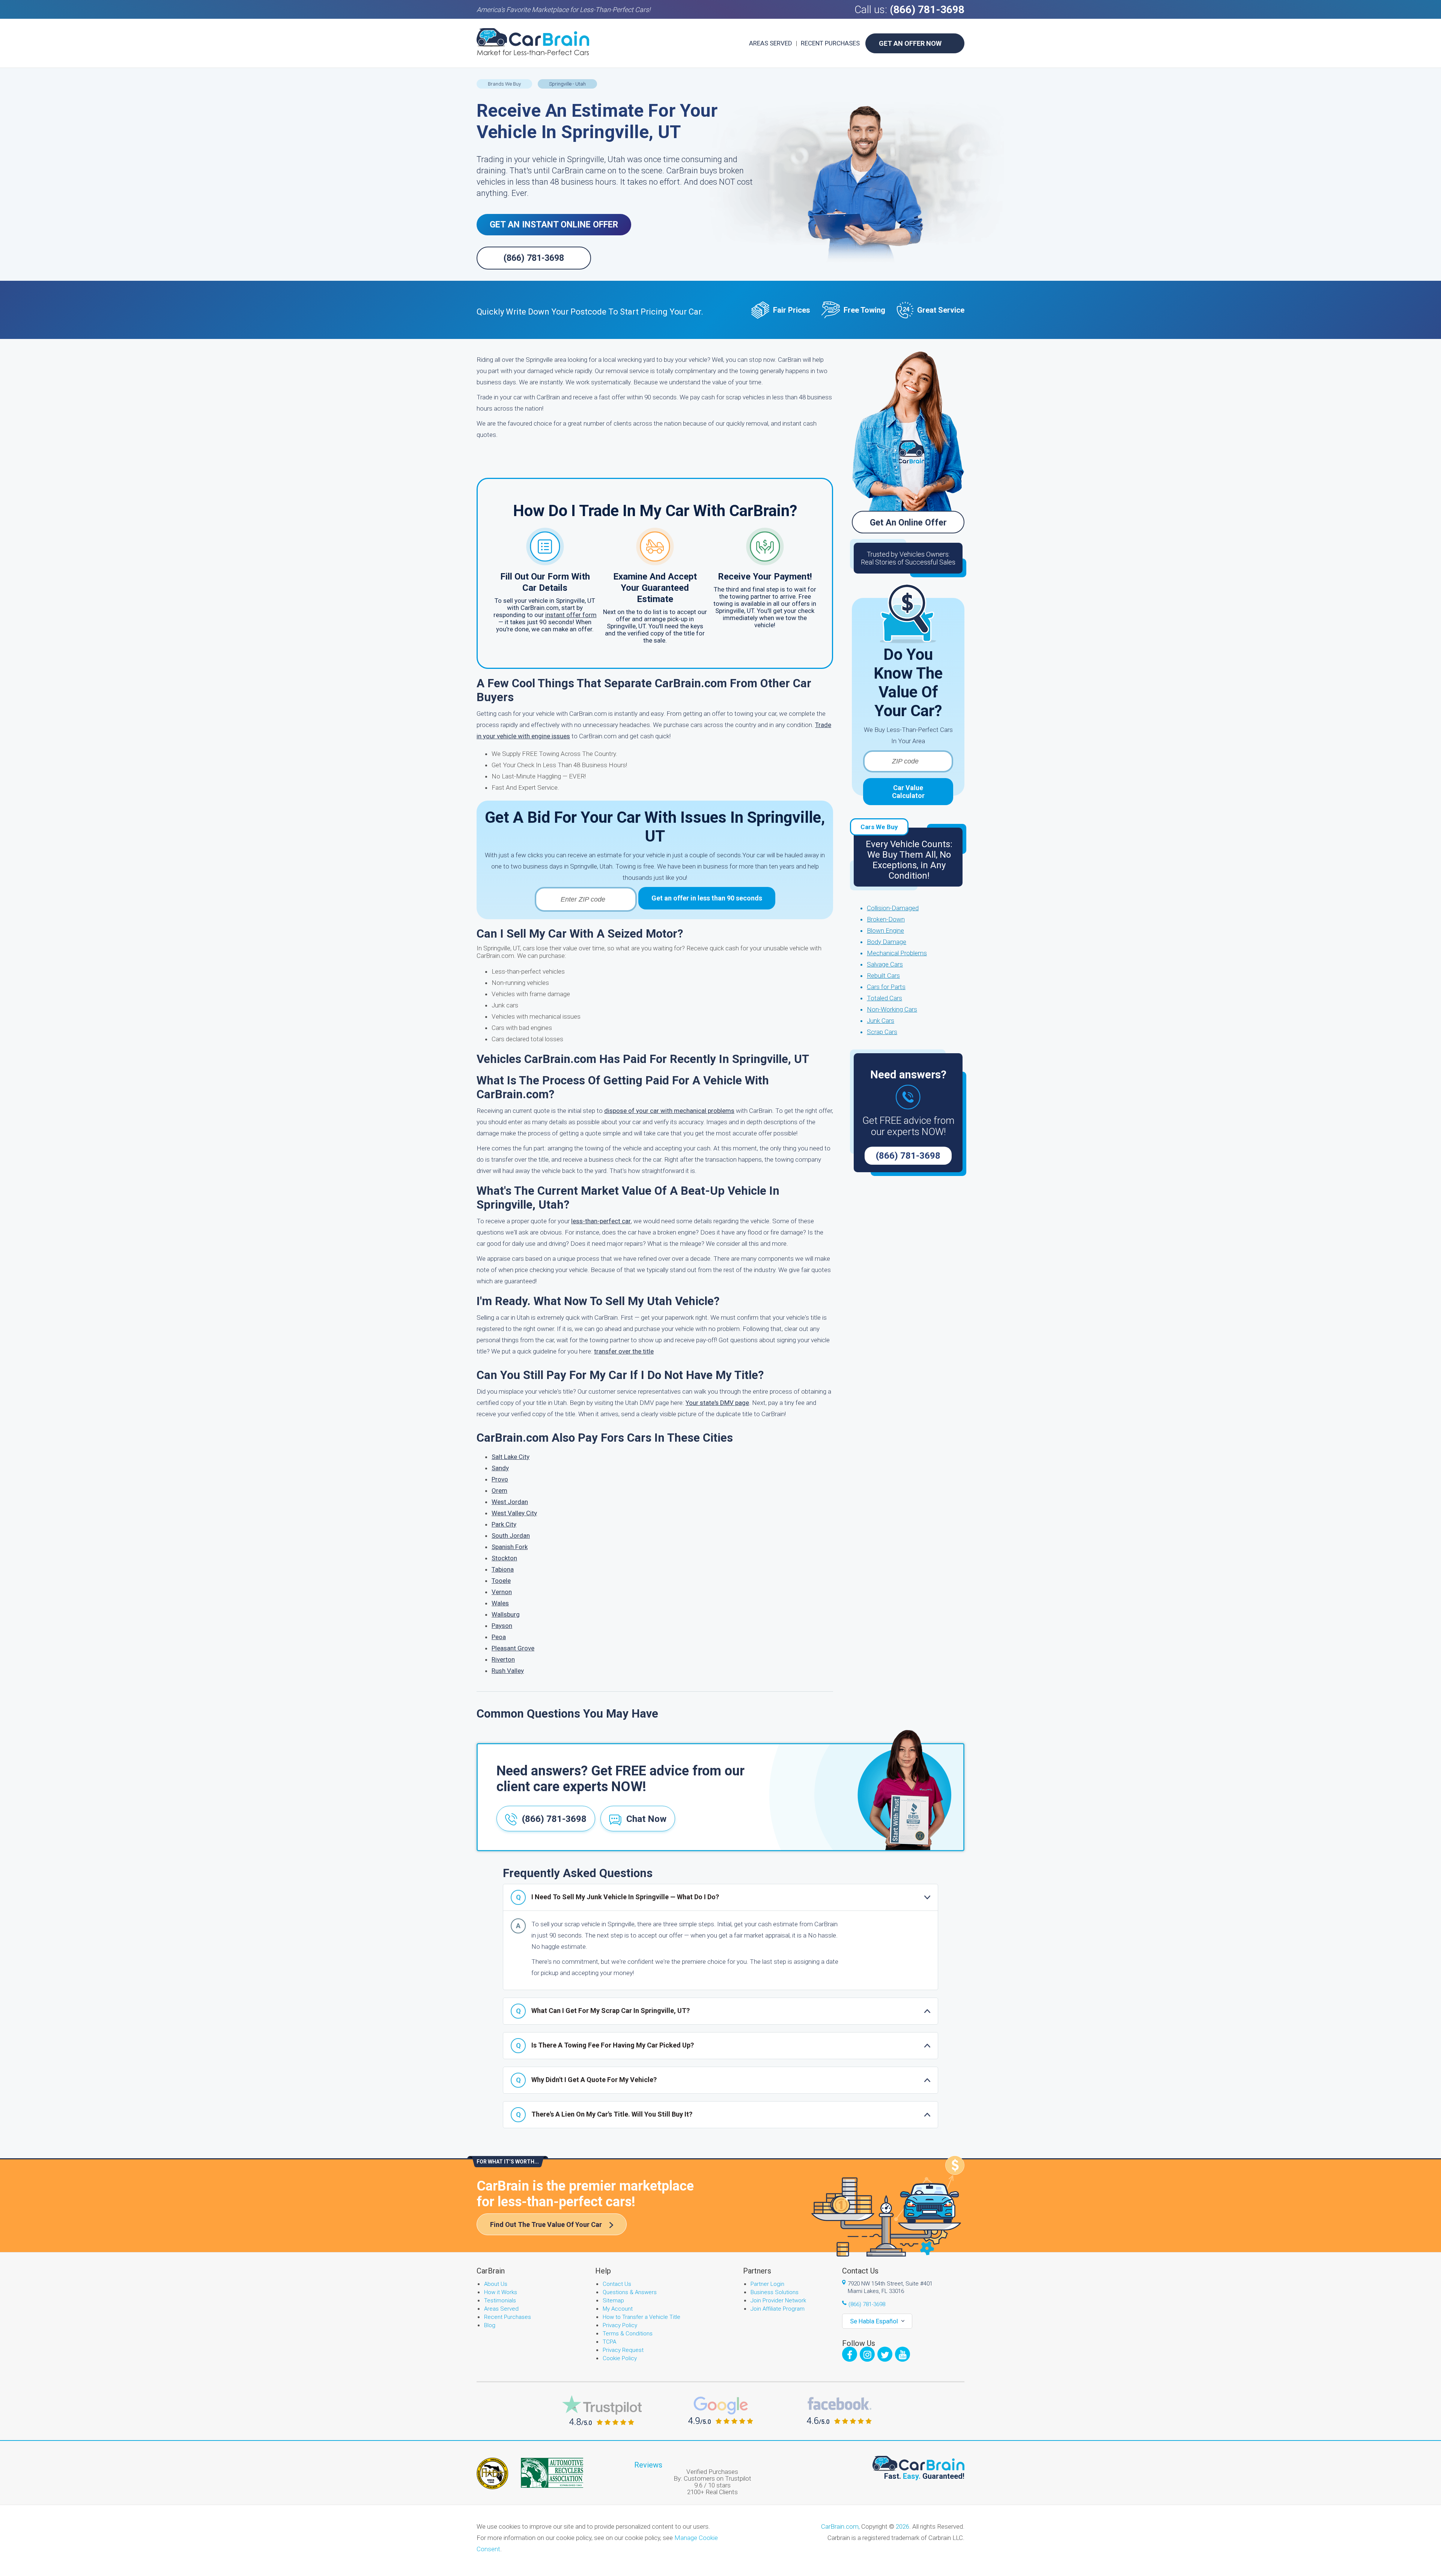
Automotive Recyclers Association (552, 2473)
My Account (618, 2309)
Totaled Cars (884, 998)
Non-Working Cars (892, 1009)
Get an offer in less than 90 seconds (707, 898)
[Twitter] (885, 2354)
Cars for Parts (886, 987)
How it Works (501, 2292)
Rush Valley (508, 1671)
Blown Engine (885, 930)
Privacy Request (623, 2350)
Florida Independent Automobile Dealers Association (492, 2474)
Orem (499, 1490)
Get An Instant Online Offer (554, 225)
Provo (500, 1479)
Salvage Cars (885, 964)
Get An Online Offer (908, 523)
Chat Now (646, 1819)
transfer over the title (624, 1351)
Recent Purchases (830, 43)
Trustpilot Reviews (602, 2410)
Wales (500, 1603)
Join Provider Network (778, 2300)
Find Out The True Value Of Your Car (546, 2224)
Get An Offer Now (910, 43)
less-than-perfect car (601, 1221)
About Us (496, 2284)
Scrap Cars (882, 1032)
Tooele (501, 1581)
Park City (504, 1524)
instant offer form (571, 615)
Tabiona (503, 1569)
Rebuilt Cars (883, 976)
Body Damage (887, 942)
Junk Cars (881, 1021)
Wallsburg (506, 1614)
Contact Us (617, 2284)
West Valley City (514, 1513)
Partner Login (767, 2284)
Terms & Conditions (628, 2334)
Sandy (500, 1468)
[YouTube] (903, 2354)
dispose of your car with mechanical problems (669, 1111)
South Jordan (511, 1536)
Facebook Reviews (839, 2410)
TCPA (609, 2342)
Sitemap (613, 2300)
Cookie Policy (620, 2358)
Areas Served (771, 43)
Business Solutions (775, 2292)
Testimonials (500, 2300)
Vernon (502, 1592)
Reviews (648, 2465)
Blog (490, 2325)
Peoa (499, 1637)
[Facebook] (850, 2354)
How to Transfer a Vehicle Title (642, 2317)
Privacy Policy (620, 2325)
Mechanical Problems (897, 953)
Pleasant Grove (513, 1648)
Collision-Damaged (893, 908)
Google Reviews (721, 2410)
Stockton (504, 1558)
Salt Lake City (511, 1457)
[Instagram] (867, 2354)
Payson (502, 1626)
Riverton (503, 1659)
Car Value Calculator (908, 792)
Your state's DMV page (717, 1403)
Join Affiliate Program (778, 2309)
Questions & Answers (630, 2292)
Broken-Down (886, 919)
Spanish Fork (510, 1547)
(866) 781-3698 (927, 10)
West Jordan (510, 1502)
